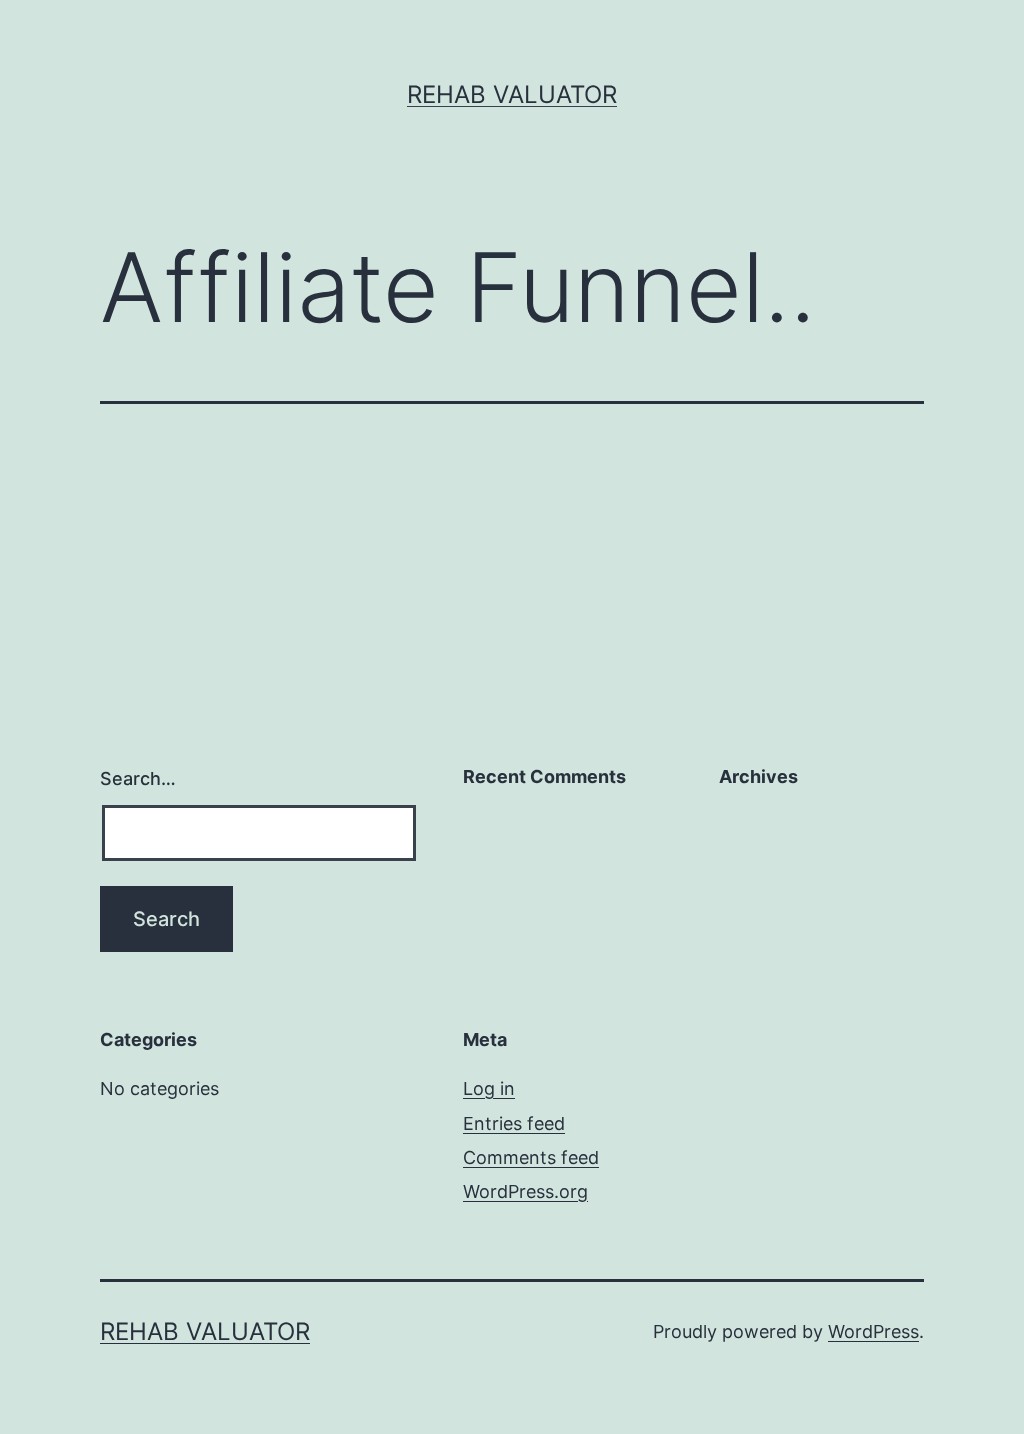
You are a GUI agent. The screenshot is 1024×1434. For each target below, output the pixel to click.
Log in (489, 1088)
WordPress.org (525, 1191)
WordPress (873, 1331)
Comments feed (531, 1157)
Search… (138, 778)
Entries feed (514, 1123)
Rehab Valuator (512, 94)
